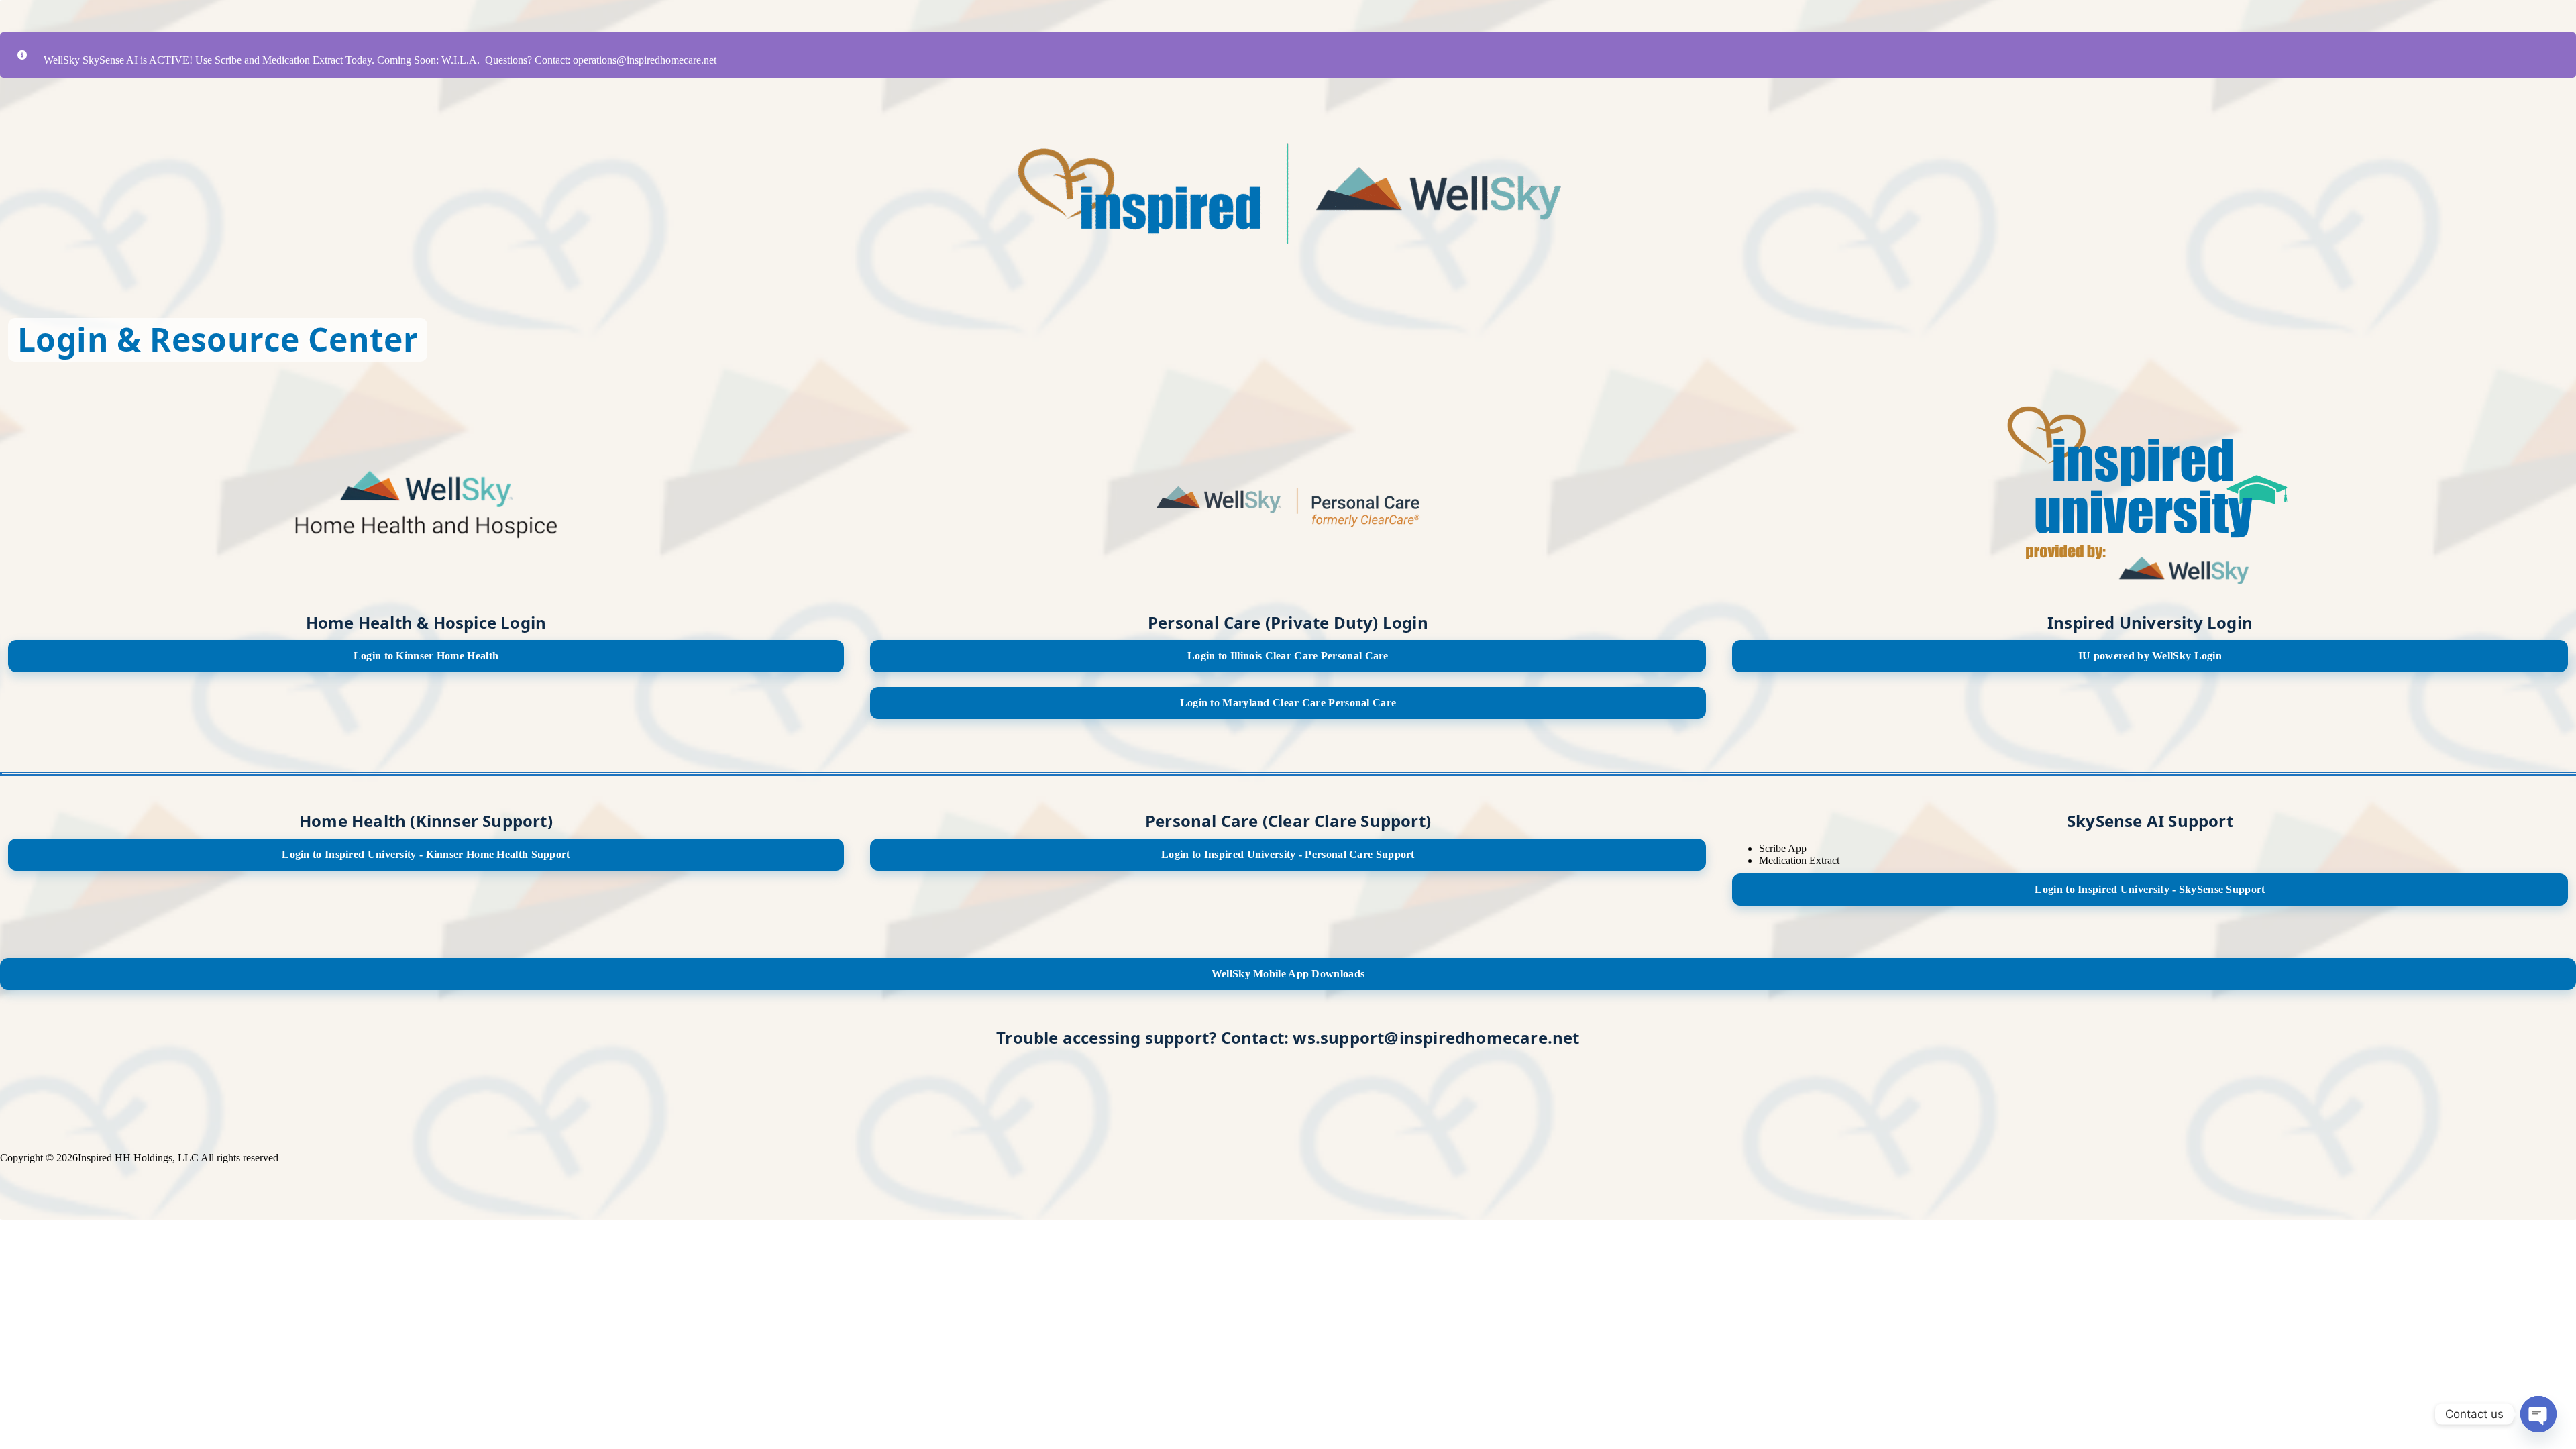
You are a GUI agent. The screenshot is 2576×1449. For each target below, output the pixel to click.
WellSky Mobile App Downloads (1288, 974)
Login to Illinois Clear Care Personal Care (1288, 656)
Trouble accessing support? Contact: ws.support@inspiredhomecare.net (1288, 1037)
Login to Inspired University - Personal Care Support (1288, 854)
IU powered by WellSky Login (2150, 656)
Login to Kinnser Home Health (426, 656)
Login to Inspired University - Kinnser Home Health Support (426, 854)
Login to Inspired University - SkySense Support (2150, 889)
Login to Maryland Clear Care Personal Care (1288, 703)
